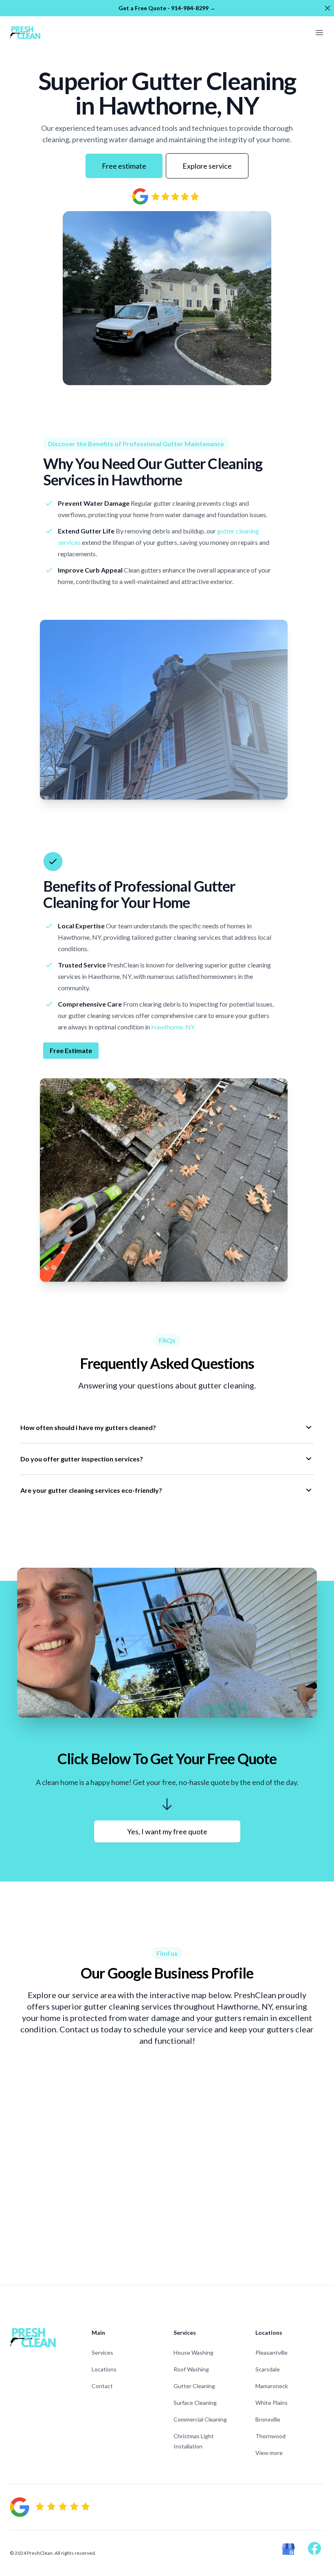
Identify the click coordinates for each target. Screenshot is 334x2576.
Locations (104, 2369)
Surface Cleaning (195, 2403)
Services (102, 2352)
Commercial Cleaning (200, 2419)
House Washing (193, 2352)
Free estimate (124, 166)
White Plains (271, 2403)
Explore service (207, 166)
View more (269, 2453)
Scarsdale (268, 2369)
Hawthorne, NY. (173, 1027)
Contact (102, 2386)
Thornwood (270, 2436)
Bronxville (268, 2419)
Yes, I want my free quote (167, 1831)
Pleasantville (271, 2352)
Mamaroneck (272, 2386)
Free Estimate (71, 1050)
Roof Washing (191, 2369)
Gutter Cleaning (194, 2386)
